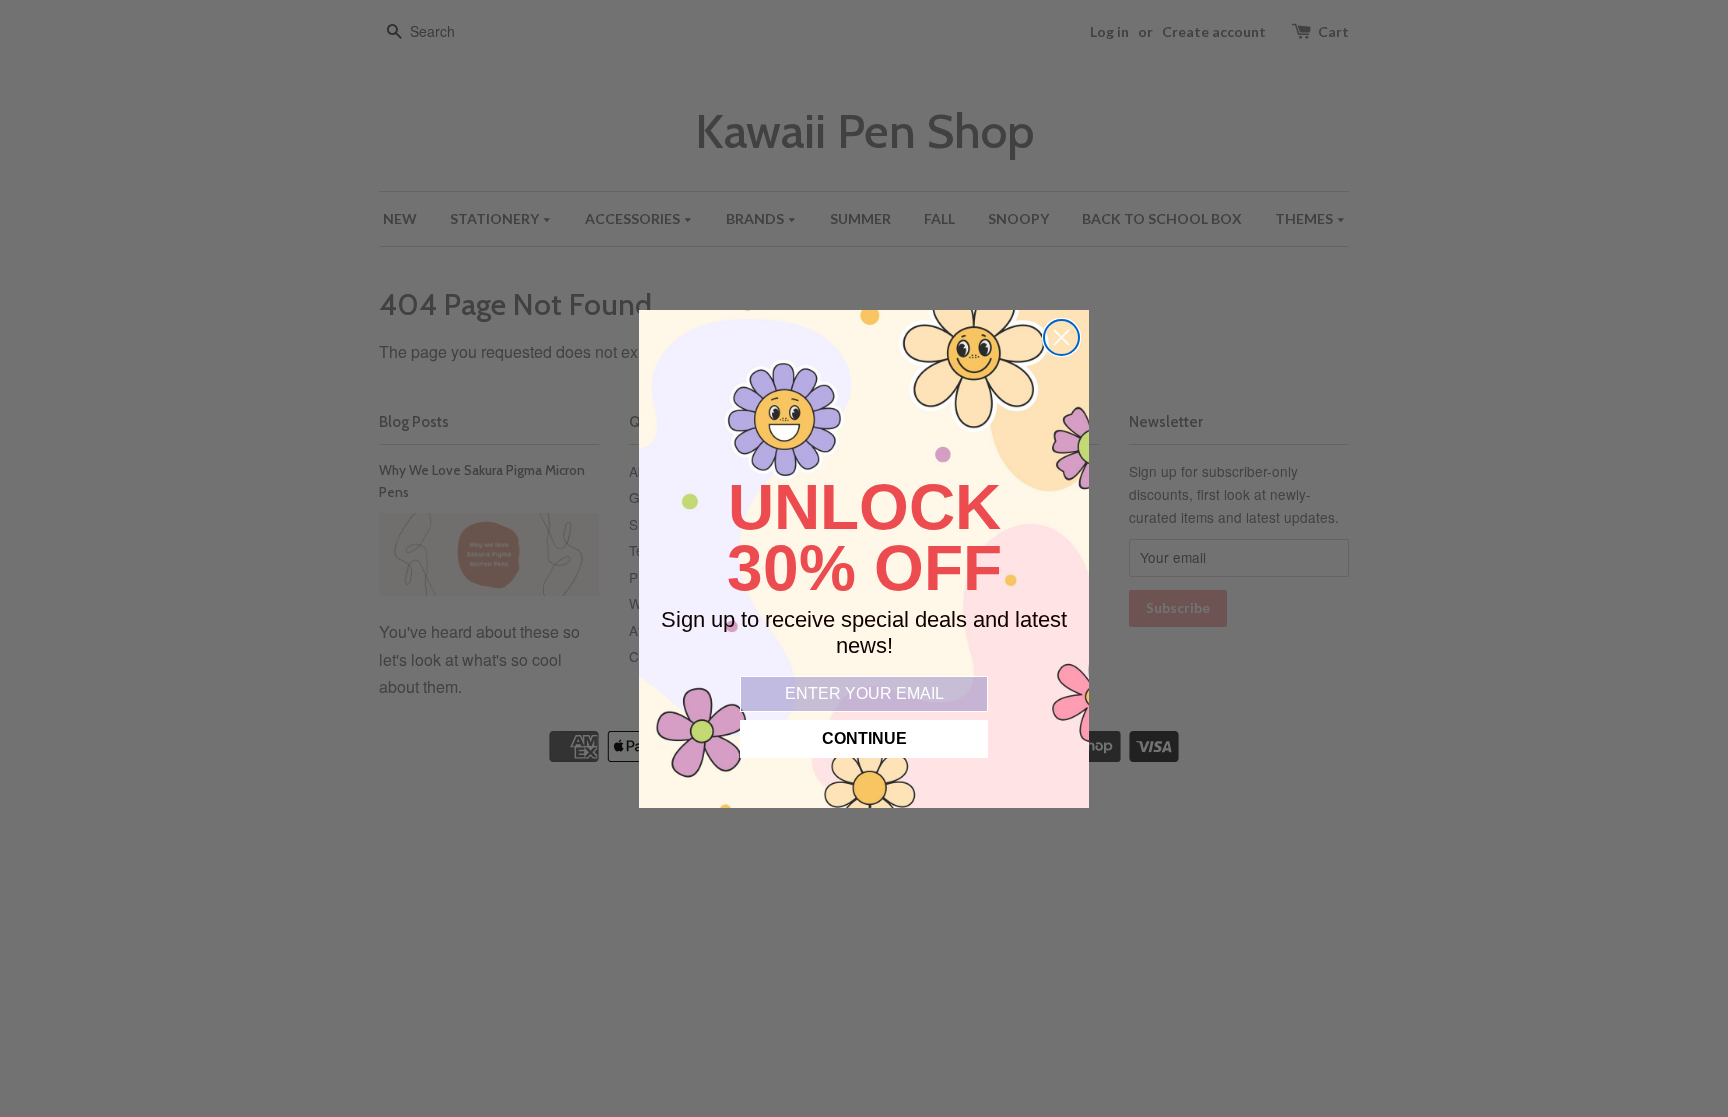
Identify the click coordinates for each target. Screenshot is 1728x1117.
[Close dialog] (1061, 337)
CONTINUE (864, 738)
